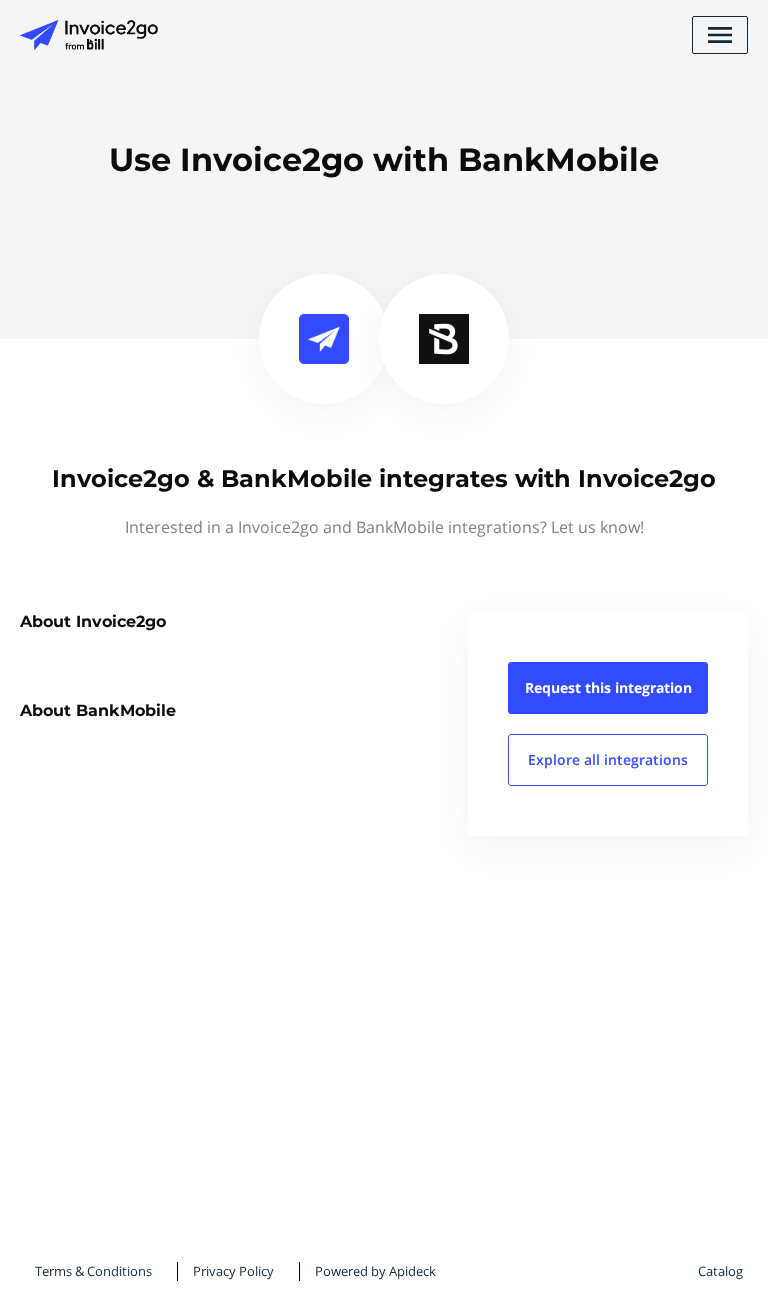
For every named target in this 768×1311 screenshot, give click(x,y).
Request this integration (608, 687)
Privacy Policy (233, 1271)
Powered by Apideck (375, 1271)
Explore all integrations (608, 759)
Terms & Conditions (93, 1271)
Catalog (720, 1271)
